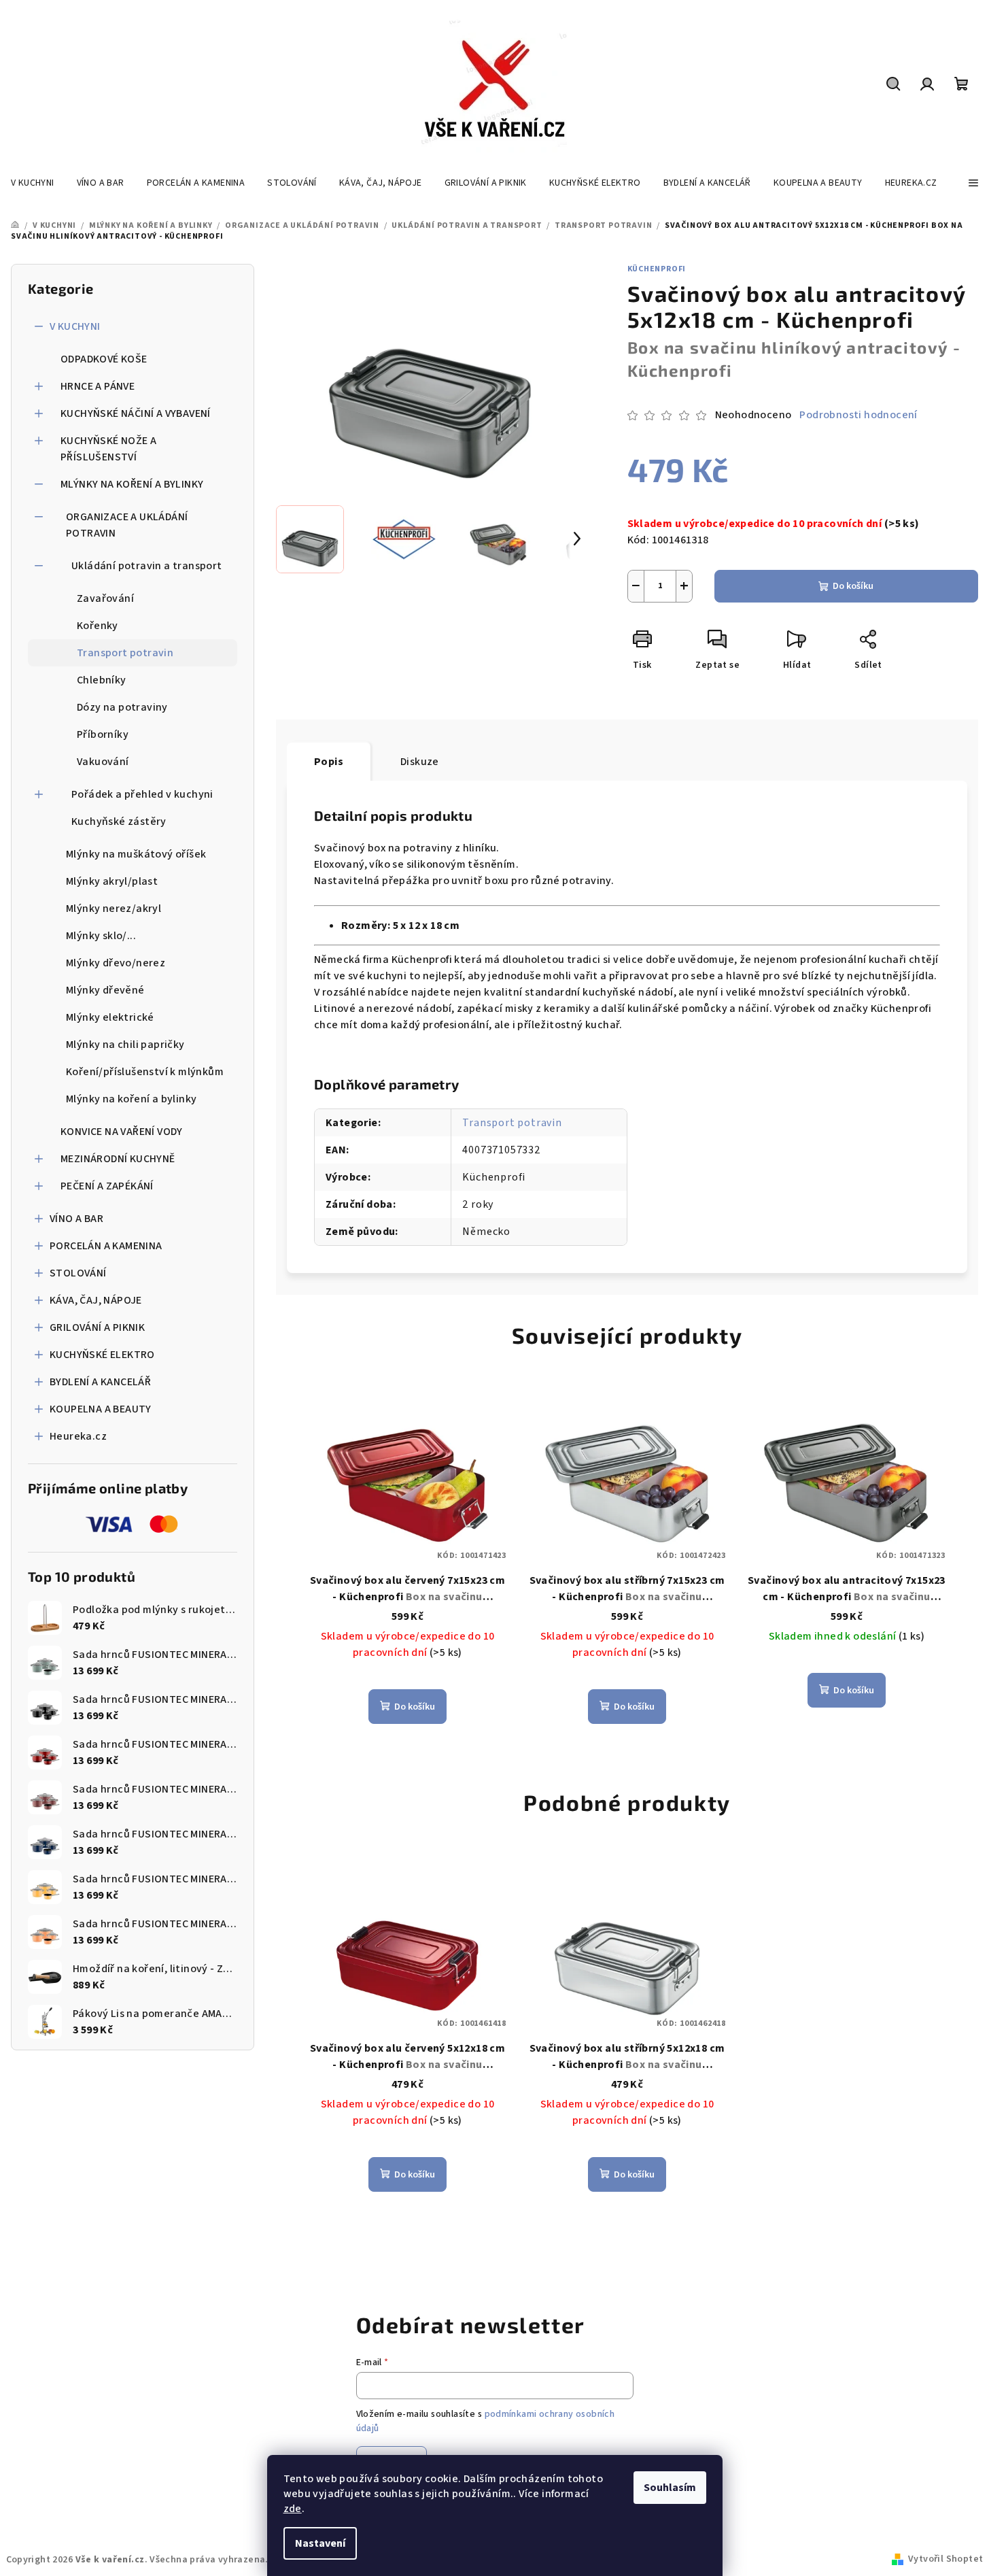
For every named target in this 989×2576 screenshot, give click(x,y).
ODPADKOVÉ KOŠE (104, 359)
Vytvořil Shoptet (945, 2559)
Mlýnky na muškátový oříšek (136, 854)
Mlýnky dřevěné (105, 990)
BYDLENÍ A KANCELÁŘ (100, 1382)
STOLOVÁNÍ (78, 1273)
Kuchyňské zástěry (119, 821)
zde (293, 2509)
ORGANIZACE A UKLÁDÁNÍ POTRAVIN (127, 525)
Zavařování (105, 598)
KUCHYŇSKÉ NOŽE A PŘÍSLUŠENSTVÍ (108, 449)
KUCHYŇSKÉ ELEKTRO (102, 1355)
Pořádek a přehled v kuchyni (142, 794)
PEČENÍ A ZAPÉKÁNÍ (107, 1186)
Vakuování (103, 762)
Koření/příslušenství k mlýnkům (145, 1072)
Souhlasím (670, 2488)
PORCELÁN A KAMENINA (106, 1246)
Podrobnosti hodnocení (858, 415)
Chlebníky (102, 680)
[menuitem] (33, 183)
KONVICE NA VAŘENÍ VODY (122, 1132)
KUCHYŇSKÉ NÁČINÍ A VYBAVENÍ (136, 413)
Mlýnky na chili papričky (125, 1045)
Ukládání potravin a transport (147, 566)
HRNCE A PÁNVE (98, 386)
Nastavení (320, 2543)
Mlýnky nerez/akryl (114, 909)
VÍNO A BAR (76, 1219)
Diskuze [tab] (420, 762)
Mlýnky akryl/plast (112, 881)
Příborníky (103, 734)
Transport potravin (125, 653)
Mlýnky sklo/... (101, 936)
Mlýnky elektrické (110, 1017)
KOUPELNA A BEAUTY (101, 1409)
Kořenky (98, 626)
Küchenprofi (657, 269)
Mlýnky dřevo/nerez (116, 963)
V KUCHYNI (75, 326)
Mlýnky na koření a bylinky (131, 1099)
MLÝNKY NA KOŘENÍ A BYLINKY (132, 484)
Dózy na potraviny (122, 707)
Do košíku (853, 586)
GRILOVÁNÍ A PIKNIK (97, 1327)
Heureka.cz (78, 1436)
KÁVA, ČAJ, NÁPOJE (96, 1300)
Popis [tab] (329, 762)
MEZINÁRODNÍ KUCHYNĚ (118, 1159)
